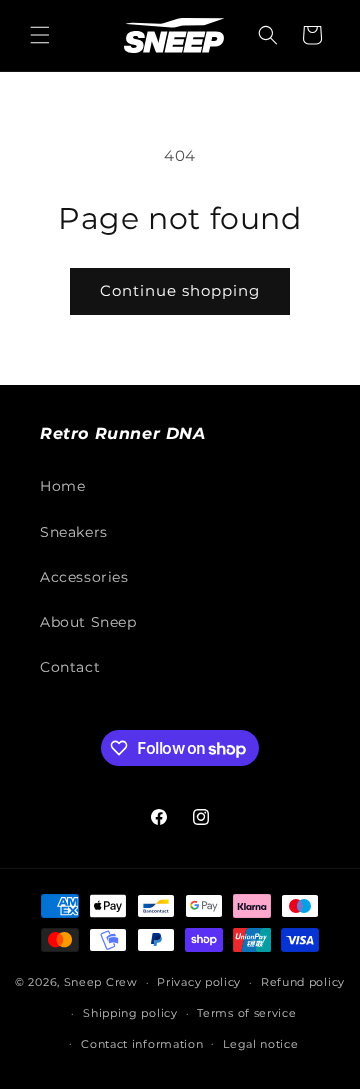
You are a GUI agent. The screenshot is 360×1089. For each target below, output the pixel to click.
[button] (40, 35)
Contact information (142, 1044)
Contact (70, 667)
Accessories (84, 577)
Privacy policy (199, 982)
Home (62, 486)
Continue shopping (180, 290)
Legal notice (260, 1044)
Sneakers (74, 532)
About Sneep (88, 622)
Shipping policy (130, 1013)
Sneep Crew (101, 982)
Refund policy (303, 982)
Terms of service (246, 1013)
